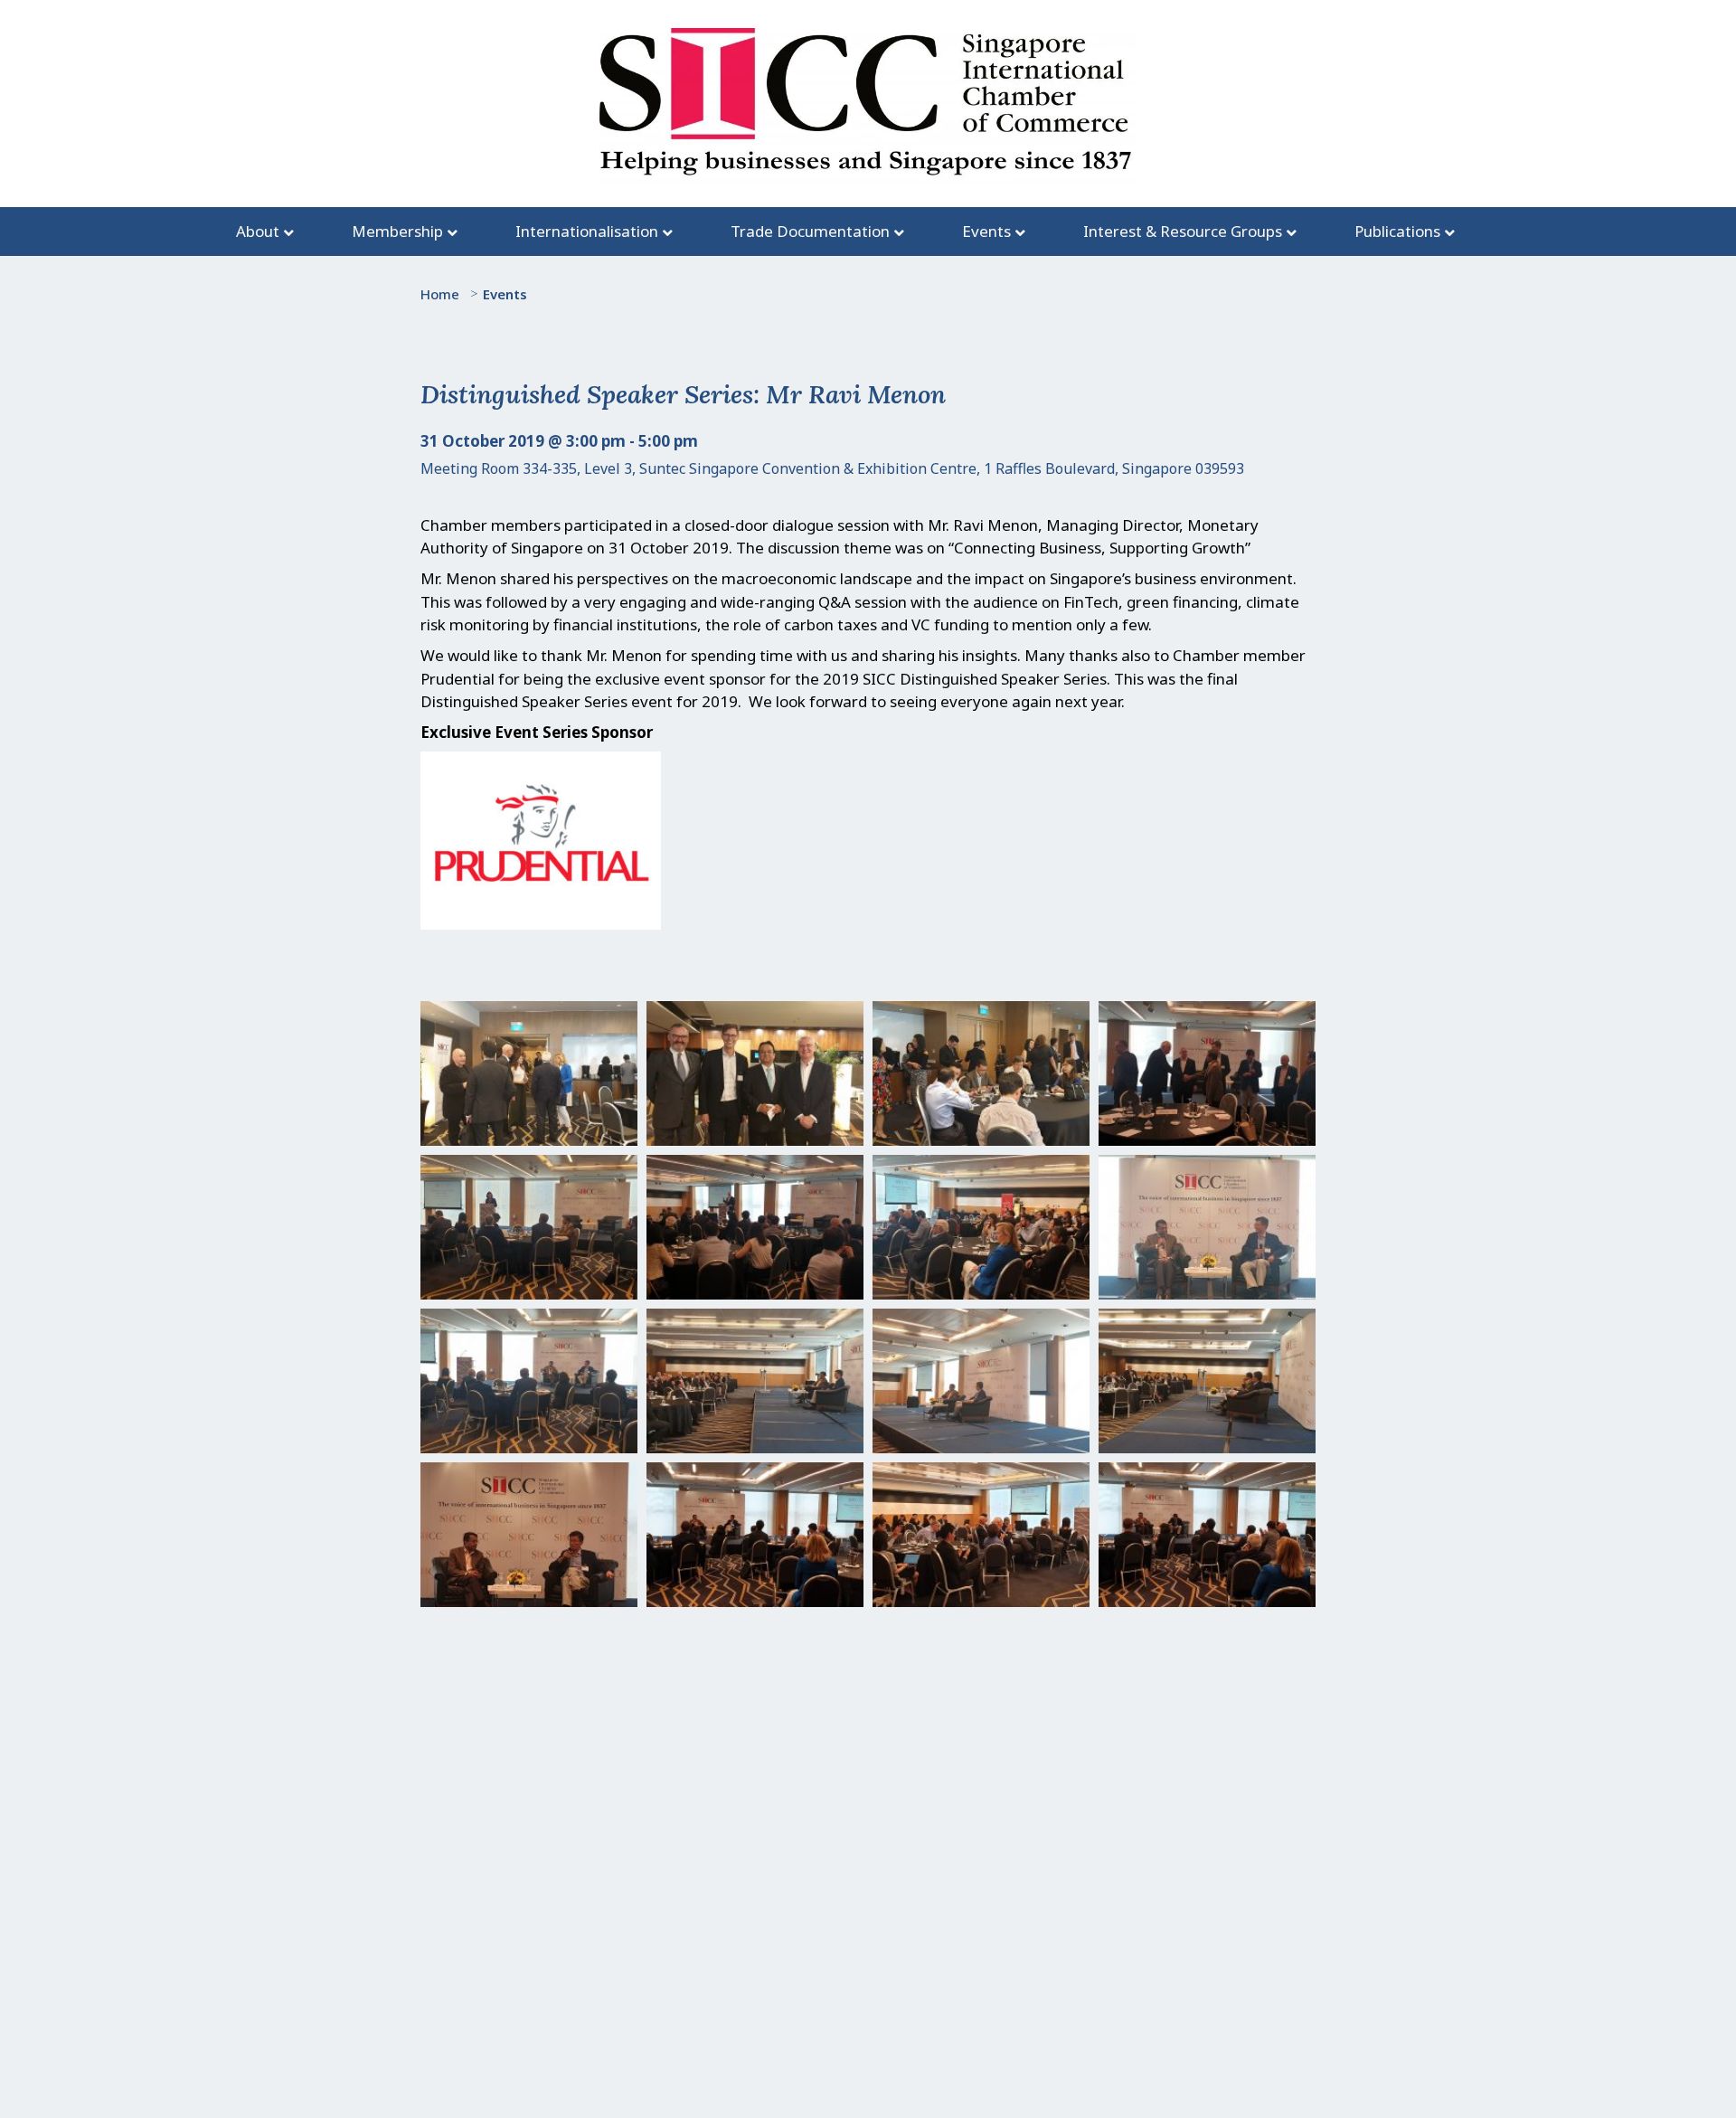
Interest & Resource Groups (1183, 231)
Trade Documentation (810, 231)
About (258, 231)
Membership (397, 231)
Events (986, 231)
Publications (1397, 231)
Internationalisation (587, 231)
